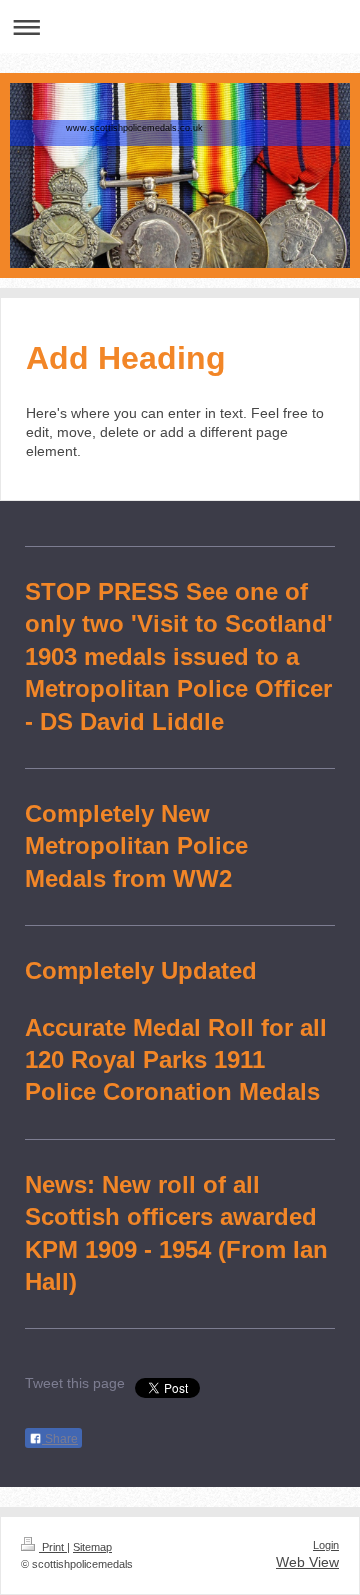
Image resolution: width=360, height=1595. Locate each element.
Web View (307, 1562)
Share (60, 1439)
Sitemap (92, 1547)
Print (53, 1547)
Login (326, 1545)
